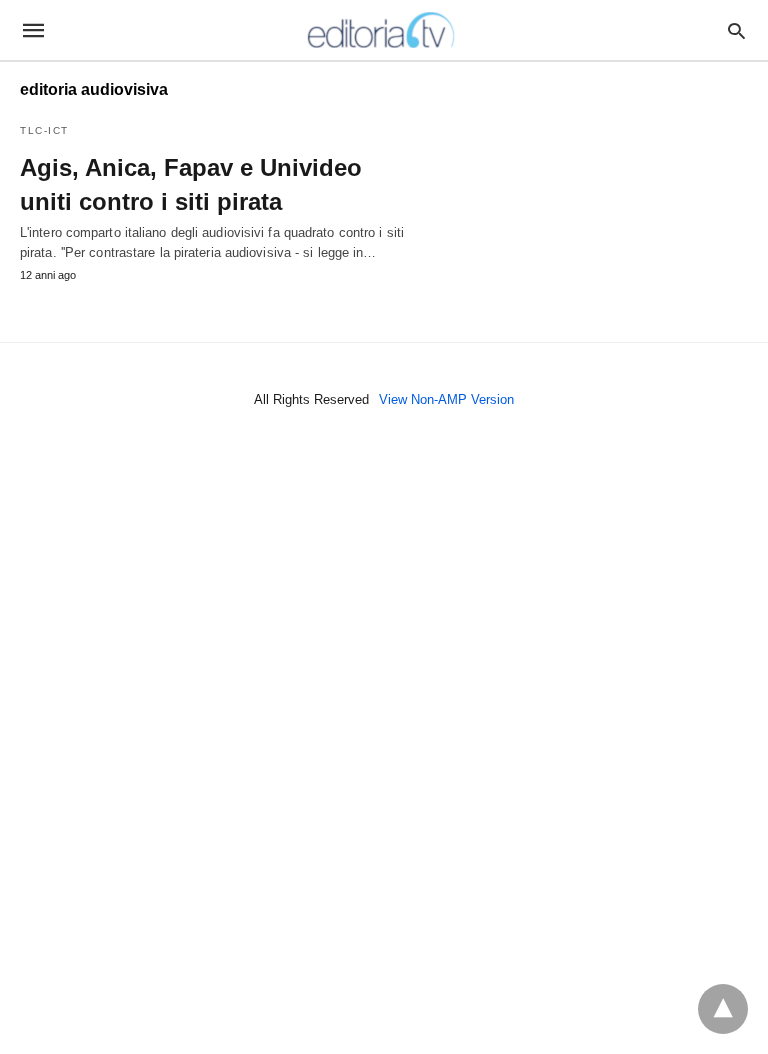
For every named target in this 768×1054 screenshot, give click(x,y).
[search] (736, 30)
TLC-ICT (44, 130)
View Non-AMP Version (446, 399)
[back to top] (723, 1009)
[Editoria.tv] (383, 30)
